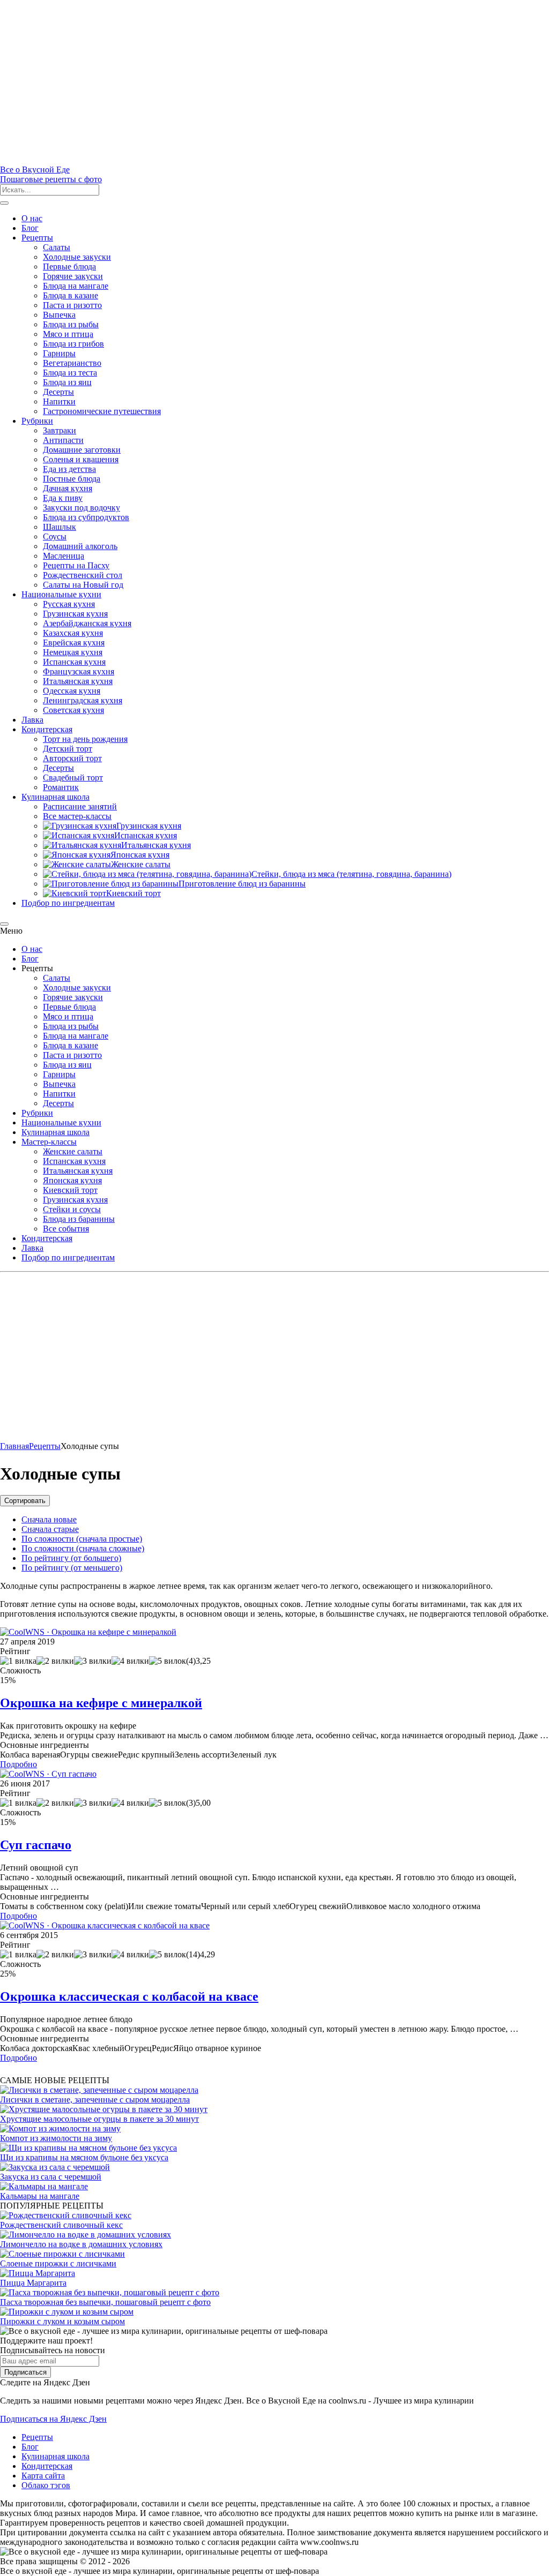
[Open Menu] (4, 203)
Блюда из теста (70, 373)
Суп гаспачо (36, 1845)
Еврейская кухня (74, 643)
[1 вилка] (18, 1661)
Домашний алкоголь (80, 546)
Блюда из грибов (73, 344)
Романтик (61, 787)
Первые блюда (69, 266)
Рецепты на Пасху (76, 565)
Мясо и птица (68, 334)
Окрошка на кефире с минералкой (101, 1703)
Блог (30, 228)
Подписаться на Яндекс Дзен (53, 2419)
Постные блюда (72, 479)
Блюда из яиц (67, 382)
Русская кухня (69, 604)
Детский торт (68, 749)
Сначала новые (49, 1519)
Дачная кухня (68, 488)
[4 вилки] (130, 1661)
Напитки (59, 401)
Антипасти (63, 440)
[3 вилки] (93, 1661)
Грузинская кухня (75, 614)
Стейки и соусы (72, 1209)
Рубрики (37, 421)
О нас (32, 218)
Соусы (55, 536)
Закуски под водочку (81, 508)
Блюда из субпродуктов (86, 517)
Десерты (58, 392)
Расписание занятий (80, 806)
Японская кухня (72, 1180)
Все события (66, 1229)
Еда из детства (69, 469)
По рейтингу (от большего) (71, 1558)
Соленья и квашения (81, 459)
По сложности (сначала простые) (82, 1539)
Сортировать (25, 1501)
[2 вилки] (55, 1661)
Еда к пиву (63, 498)
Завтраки (60, 430)
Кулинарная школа (55, 797)
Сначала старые (50, 1529)
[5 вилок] (168, 1661)
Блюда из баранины (79, 1219)
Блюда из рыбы (71, 324)
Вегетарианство (72, 363)
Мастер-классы (49, 1142)
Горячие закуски (73, 276)
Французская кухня (79, 671)
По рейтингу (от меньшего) (72, 1568)
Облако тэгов (46, 2485)
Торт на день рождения (85, 739)
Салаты (57, 247)
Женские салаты (73, 1151)
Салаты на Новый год (83, 585)
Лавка (32, 720)
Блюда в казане (71, 295)
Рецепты (37, 238)
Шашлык (60, 527)
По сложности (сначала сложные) (83, 1548)
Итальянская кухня (78, 681)
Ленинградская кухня (83, 700)
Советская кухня (73, 710)
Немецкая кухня (73, 652)
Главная (14, 1446)
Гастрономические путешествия (102, 411)
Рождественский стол (83, 575)
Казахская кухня (73, 633)
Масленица (64, 556)
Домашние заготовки (82, 450)
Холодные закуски (77, 257)
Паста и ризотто (72, 305)
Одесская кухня (72, 691)
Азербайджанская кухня (87, 623)
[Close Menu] (4, 924)
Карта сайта (43, 2476)
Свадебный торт (73, 778)
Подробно (18, 1764)
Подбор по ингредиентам (68, 903)
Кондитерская (47, 729)
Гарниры (59, 353)
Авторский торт (72, 758)
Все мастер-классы (77, 816)
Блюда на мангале (76, 286)
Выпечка (59, 315)
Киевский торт (70, 1190)
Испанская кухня (74, 662)
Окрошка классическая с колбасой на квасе (129, 1996)
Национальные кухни (61, 594)
